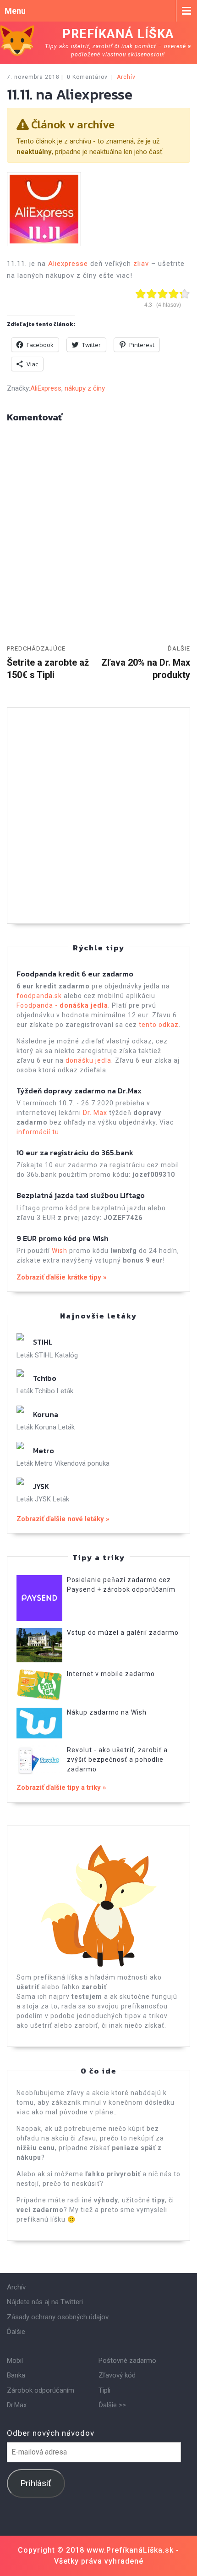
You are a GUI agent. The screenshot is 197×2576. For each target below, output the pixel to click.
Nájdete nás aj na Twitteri (45, 2302)
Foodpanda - (62, 1005)
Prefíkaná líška (118, 34)
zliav (141, 264)
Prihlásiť (36, 2483)
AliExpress (46, 388)
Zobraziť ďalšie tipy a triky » (61, 1787)
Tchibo (45, 1378)
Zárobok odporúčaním (41, 2390)
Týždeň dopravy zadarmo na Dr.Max (79, 1091)
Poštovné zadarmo (127, 2361)
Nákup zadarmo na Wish (107, 1712)
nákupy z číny (85, 388)
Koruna (46, 1414)
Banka (16, 2375)
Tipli (104, 2390)
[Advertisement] (98, 816)
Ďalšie (16, 2332)
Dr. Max (95, 1113)
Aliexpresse (68, 264)
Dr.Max (17, 2405)
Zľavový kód (117, 2375)
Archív (126, 77)
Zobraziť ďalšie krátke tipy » (62, 1277)
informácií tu (38, 1132)
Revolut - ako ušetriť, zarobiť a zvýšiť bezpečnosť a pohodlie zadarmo (117, 1760)
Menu (15, 11)
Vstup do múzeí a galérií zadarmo (123, 1633)
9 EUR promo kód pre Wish (63, 1238)
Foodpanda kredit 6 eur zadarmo (75, 974)
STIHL (43, 1342)
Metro (44, 1451)
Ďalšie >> (112, 2405)
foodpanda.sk (39, 996)
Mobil (15, 2361)
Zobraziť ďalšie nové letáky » (63, 1519)
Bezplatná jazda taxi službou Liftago (81, 1195)
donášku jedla (88, 1060)
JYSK (41, 1486)
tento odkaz (159, 1025)
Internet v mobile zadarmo (111, 1674)
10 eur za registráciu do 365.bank (75, 1153)
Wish (60, 1251)
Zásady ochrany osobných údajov (58, 2317)
